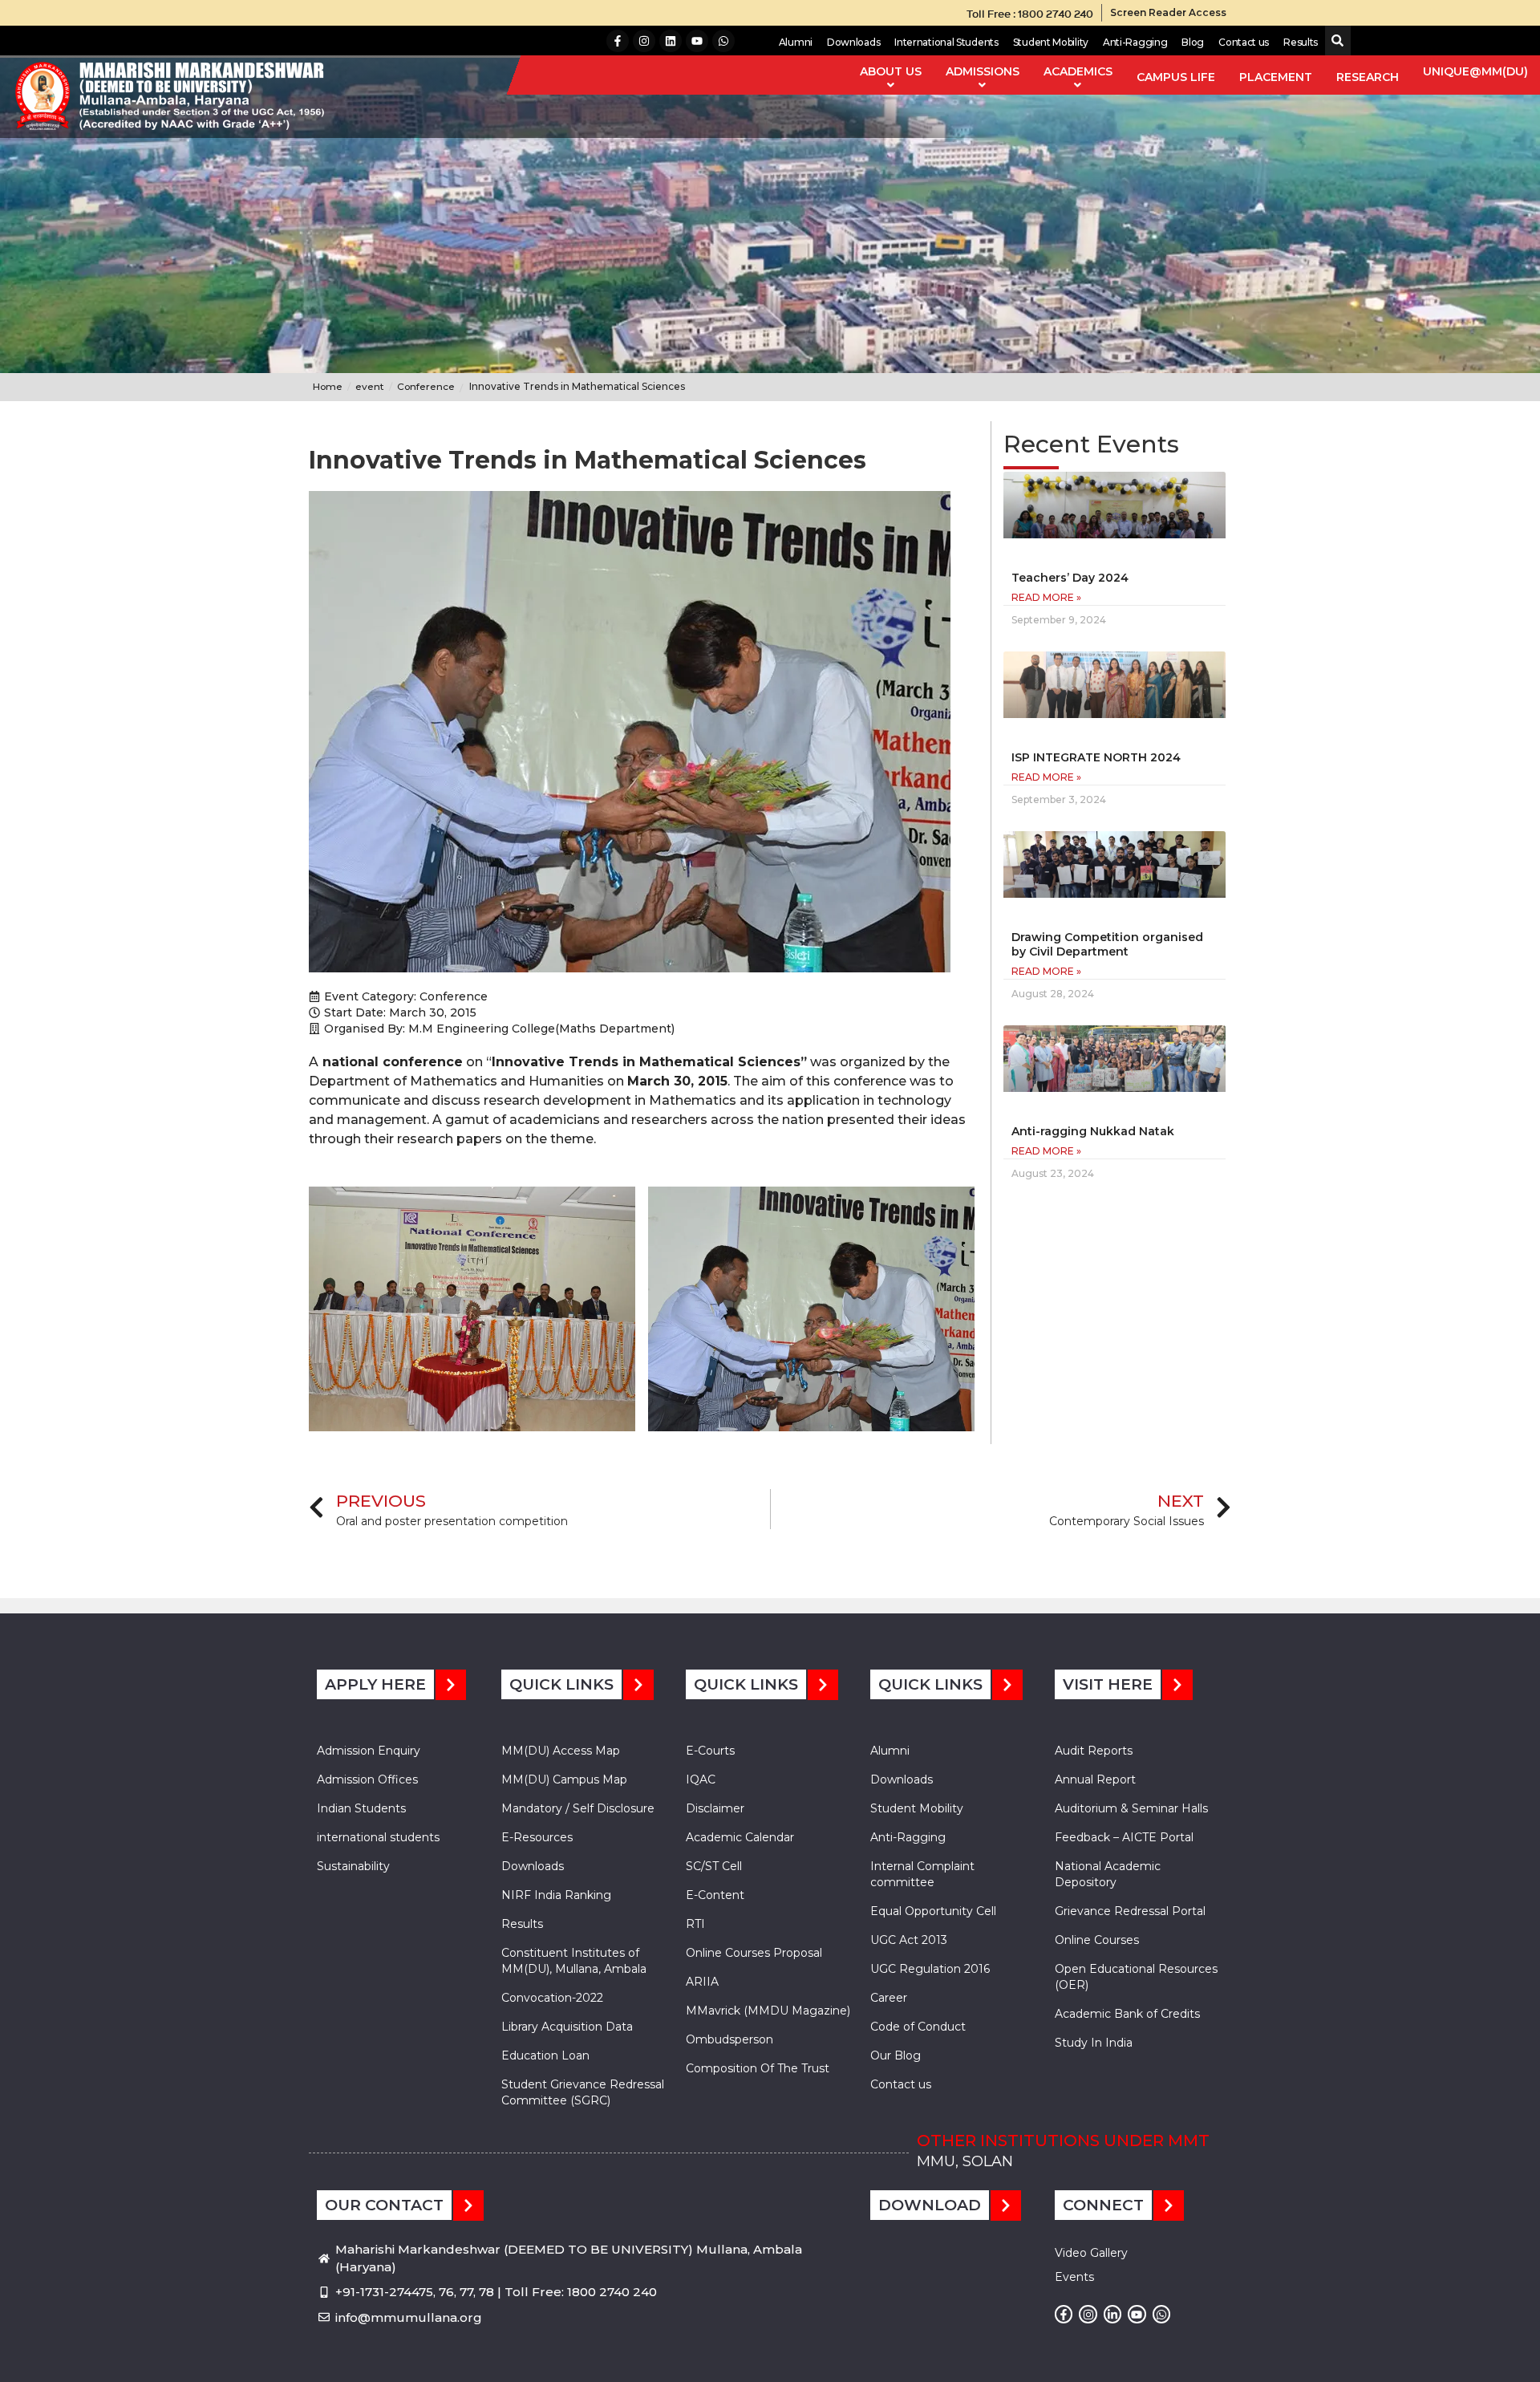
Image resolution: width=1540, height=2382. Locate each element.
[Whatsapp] (723, 41)
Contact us (1244, 42)
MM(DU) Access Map (561, 1751)
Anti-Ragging (1135, 42)
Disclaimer (715, 1808)
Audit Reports (1094, 1751)
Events (1074, 2277)
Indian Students (361, 1808)
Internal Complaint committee (922, 1874)
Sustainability (353, 1866)
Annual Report (1095, 1779)
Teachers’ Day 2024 (1070, 578)
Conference (454, 996)
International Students (946, 42)
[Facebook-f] (618, 41)
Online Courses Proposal (754, 1953)
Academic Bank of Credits (1127, 2014)
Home (328, 386)
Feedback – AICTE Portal (1124, 1837)
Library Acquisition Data (567, 2027)
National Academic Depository (1108, 1874)
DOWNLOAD (930, 2205)
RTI (695, 1924)
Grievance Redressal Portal (1130, 1911)
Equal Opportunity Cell (933, 1911)
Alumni (796, 42)
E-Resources (537, 1837)
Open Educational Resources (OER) (1136, 1977)
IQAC (701, 1779)
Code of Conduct (918, 2027)
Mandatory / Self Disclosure (578, 1808)
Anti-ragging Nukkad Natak (1093, 1131)
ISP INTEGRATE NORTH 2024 (1096, 757)
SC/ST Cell (714, 1866)
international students (378, 1837)
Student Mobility (1051, 42)
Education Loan (545, 2055)
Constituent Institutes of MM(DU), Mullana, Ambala (574, 1961)
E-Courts (710, 1751)
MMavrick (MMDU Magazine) (768, 2011)
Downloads (853, 42)
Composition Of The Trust (758, 2068)
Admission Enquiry (369, 1751)
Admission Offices (367, 1779)
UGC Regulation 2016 (930, 1969)
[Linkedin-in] (1112, 2314)
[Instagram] (644, 41)
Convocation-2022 (552, 1998)
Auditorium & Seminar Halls (1131, 1808)
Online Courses (1097, 1940)
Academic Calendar (740, 1837)
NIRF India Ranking (556, 1895)
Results (1301, 42)
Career (889, 1998)
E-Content (715, 1895)
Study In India (1094, 2043)
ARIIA (702, 1982)
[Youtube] (697, 41)
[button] (1334, 41)
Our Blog (896, 2055)
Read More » (1046, 597)
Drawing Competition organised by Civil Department (1107, 944)
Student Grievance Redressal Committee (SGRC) (583, 2092)
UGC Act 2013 (909, 1940)
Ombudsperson (729, 2039)
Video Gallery (1091, 2253)
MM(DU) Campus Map (564, 1779)
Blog (1193, 42)
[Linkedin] (671, 41)
